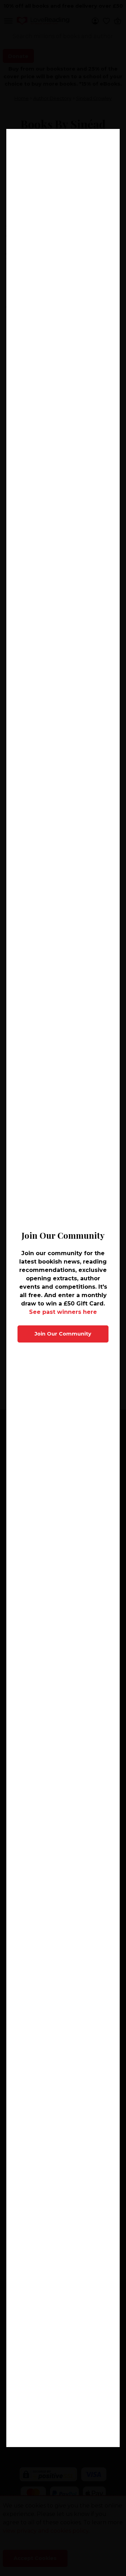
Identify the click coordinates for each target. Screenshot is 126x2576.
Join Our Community (63, 1334)
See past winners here (63, 1312)
